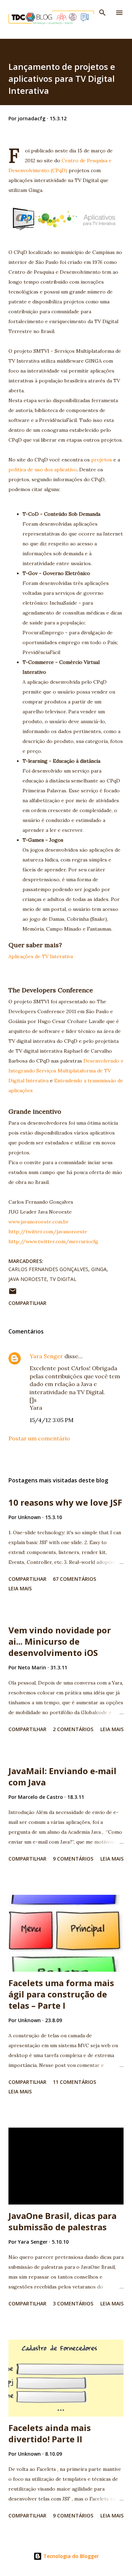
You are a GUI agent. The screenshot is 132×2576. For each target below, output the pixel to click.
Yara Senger (46, 1356)
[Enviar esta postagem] (13, 1293)
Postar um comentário (39, 1438)
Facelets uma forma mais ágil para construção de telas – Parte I (61, 1994)
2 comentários (73, 1729)
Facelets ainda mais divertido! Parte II (50, 2433)
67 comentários (74, 1579)
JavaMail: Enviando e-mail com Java (62, 1776)
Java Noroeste (28, 1279)
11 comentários (74, 2082)
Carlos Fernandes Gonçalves (48, 1269)
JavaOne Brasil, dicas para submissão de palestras (62, 2221)
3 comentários (73, 2303)
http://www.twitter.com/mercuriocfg (53, 1241)
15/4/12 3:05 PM (52, 1420)
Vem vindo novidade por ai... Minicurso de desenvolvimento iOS (60, 1641)
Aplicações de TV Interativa (41, 956)
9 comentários (73, 1859)
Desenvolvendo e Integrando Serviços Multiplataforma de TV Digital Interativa (66, 1071)
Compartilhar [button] (27, 1303)
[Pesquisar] (102, 13)
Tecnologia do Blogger (70, 2556)
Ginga (99, 1269)
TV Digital (63, 1279)
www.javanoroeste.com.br (39, 1222)
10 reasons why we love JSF (65, 1502)
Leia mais (20, 1588)
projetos (102, 460)
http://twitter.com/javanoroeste (48, 1232)
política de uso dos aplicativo (43, 470)
